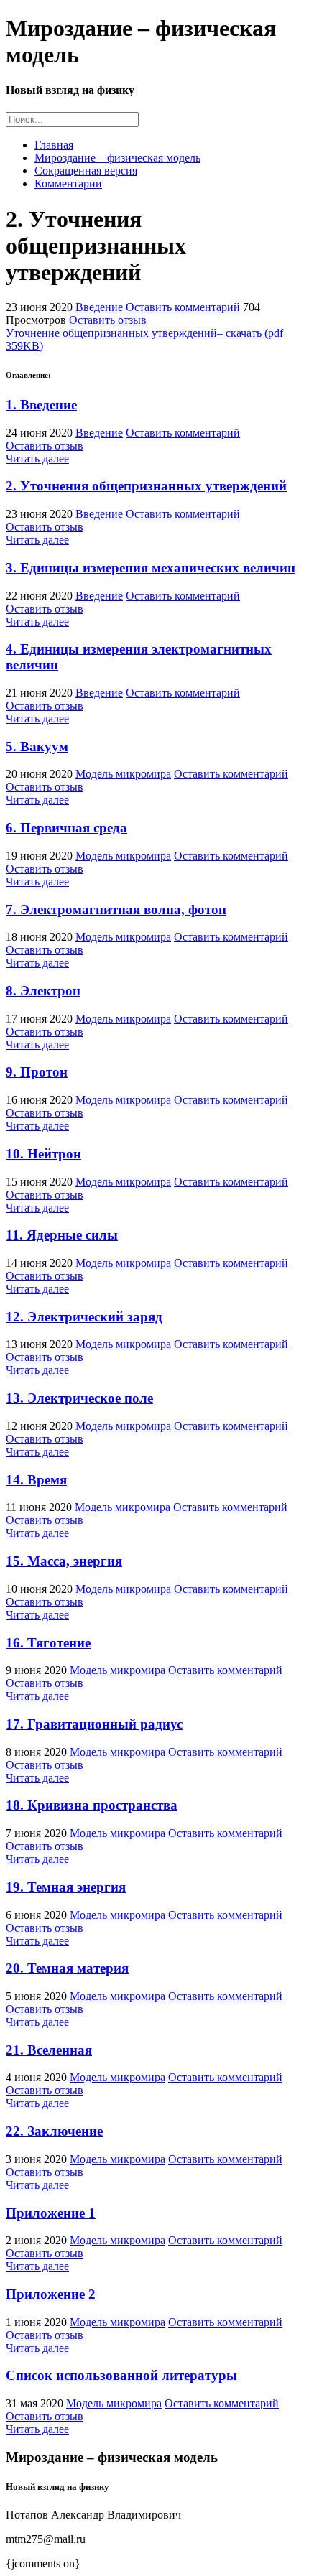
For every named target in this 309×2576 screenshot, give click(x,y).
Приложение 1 (51, 2213)
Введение (99, 307)
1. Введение (41, 405)
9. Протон (37, 1072)
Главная (54, 145)
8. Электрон (43, 991)
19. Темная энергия (66, 1887)
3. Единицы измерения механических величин (151, 568)
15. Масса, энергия (64, 1561)
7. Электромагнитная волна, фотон (116, 910)
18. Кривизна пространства (92, 1805)
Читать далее (37, 459)
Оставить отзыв (108, 320)
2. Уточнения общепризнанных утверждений (146, 486)
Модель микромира (123, 774)
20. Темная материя (67, 1968)
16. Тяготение (48, 1643)
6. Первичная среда (66, 828)
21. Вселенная (49, 2050)
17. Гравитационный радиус (94, 1724)
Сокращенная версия (86, 171)
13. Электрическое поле (79, 1398)
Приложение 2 (51, 2294)
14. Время (36, 1480)
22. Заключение (54, 2131)
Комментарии (68, 183)
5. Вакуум (37, 747)
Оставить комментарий (183, 307)
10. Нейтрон (43, 1154)
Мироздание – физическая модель (117, 158)
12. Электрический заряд (84, 1317)
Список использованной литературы (121, 2375)
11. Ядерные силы (62, 1235)
